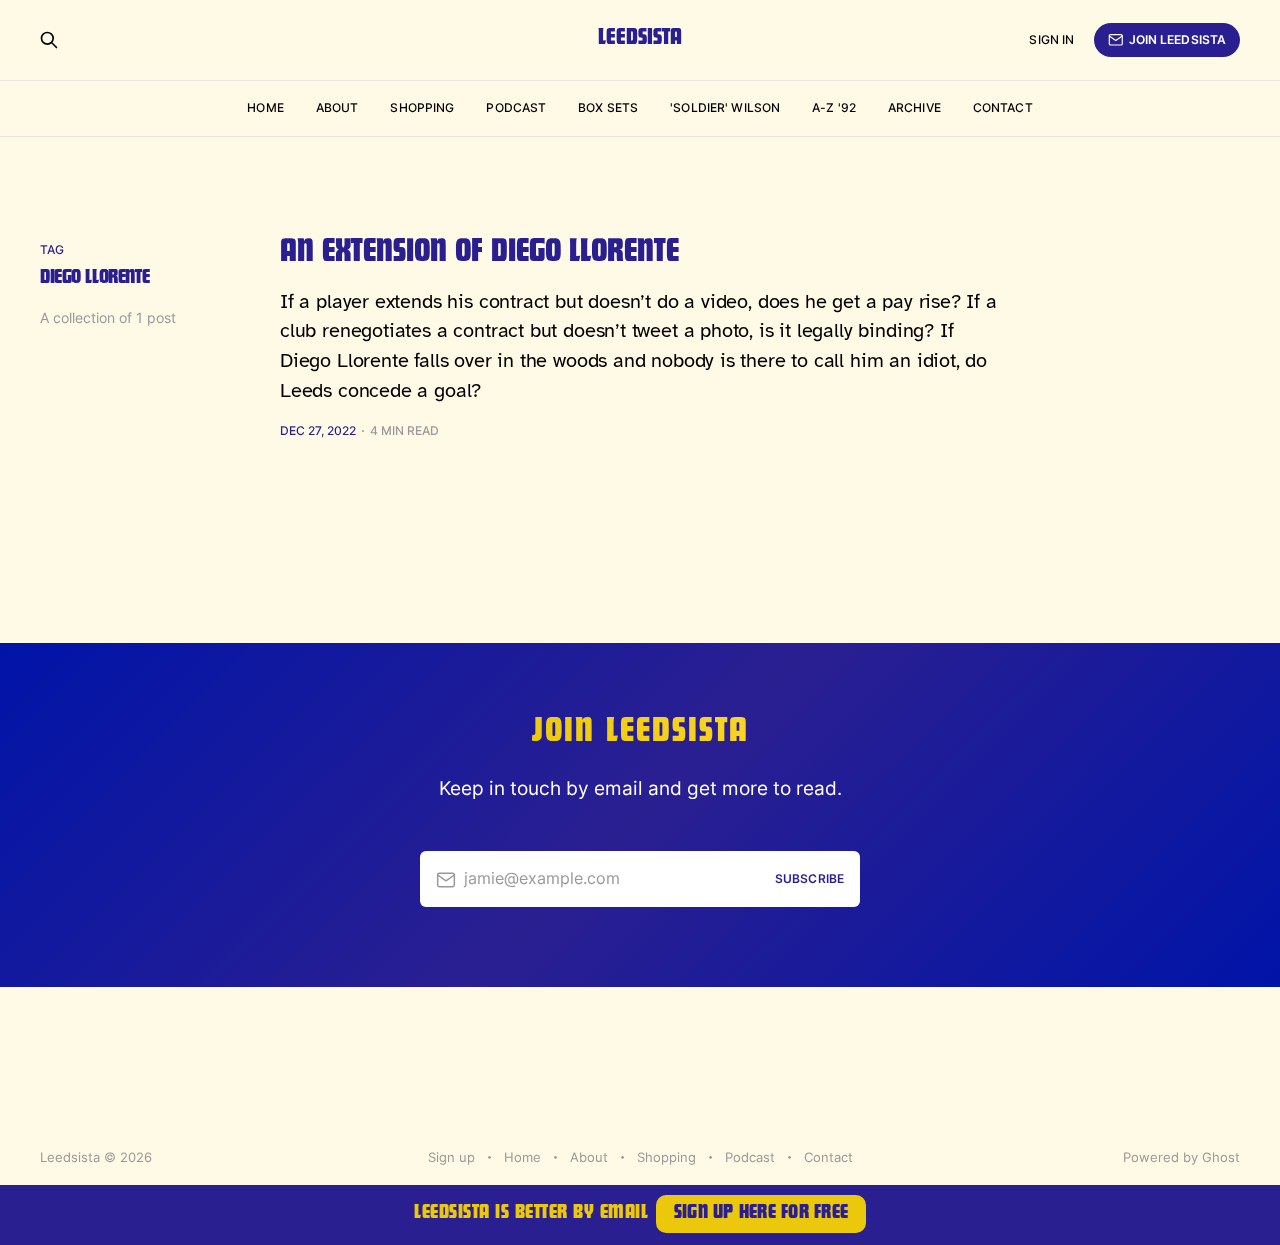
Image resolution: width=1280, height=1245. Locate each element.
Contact (1003, 107)
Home (265, 107)
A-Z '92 (834, 107)
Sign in (1051, 39)
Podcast (516, 107)
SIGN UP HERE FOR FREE (761, 1214)
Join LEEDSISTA (1178, 39)
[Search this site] (49, 40)
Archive (914, 107)
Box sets (608, 107)
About (337, 107)
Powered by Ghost (1181, 1157)
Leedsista (640, 40)
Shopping (422, 107)
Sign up (451, 1157)
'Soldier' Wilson (725, 107)
